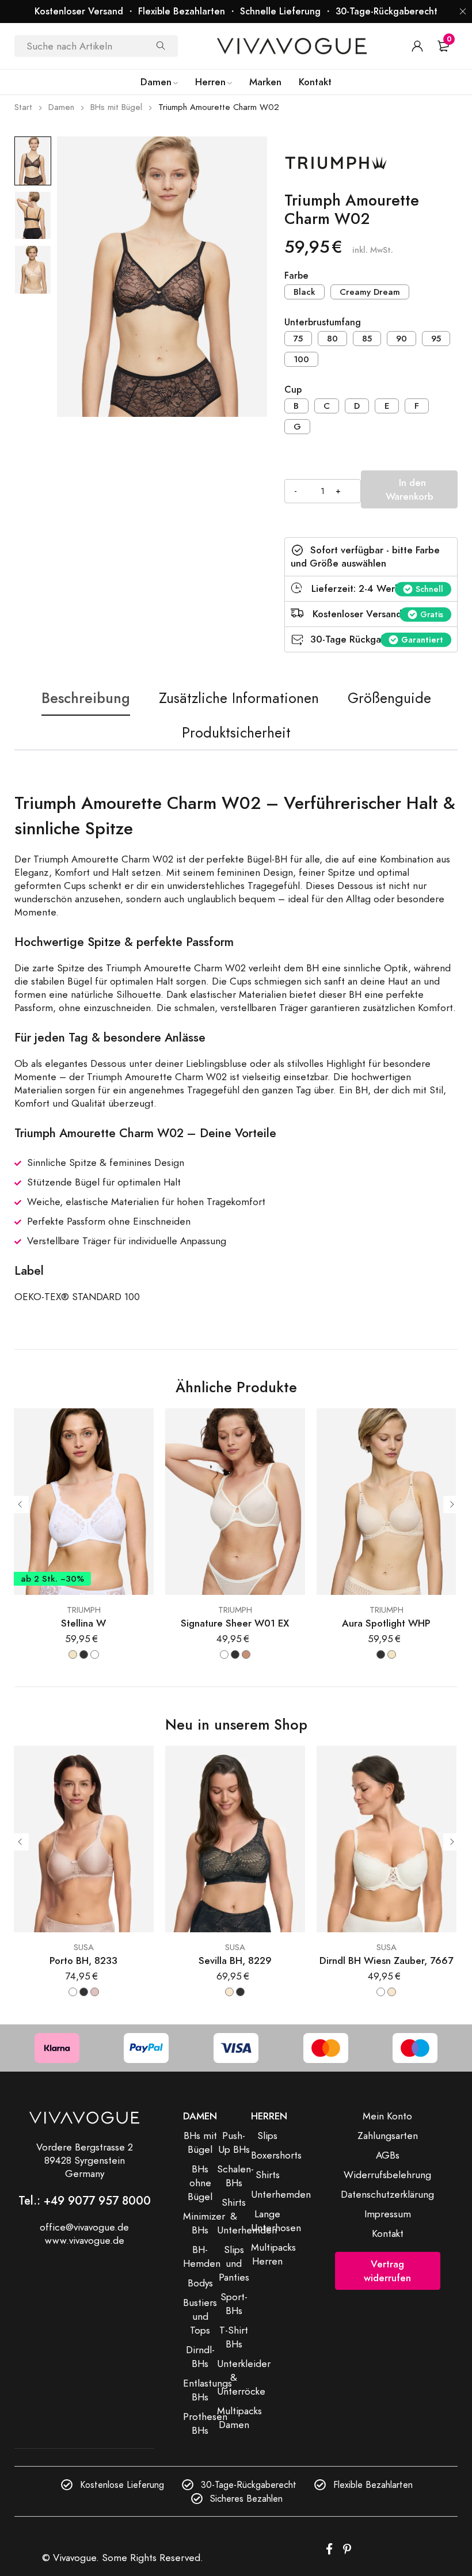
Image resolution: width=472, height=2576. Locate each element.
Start (23, 107)
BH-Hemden (202, 2256)
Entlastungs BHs (208, 2390)
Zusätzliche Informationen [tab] (239, 698)
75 (298, 339)
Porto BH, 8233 (83, 1961)
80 (332, 339)
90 (401, 339)
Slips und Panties (234, 2263)
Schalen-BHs (235, 2176)
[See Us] (347, 2550)
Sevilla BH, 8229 (235, 1961)
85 (367, 339)
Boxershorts (276, 2155)
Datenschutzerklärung (387, 2194)
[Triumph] (370, 164)
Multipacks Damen (239, 2418)
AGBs (388, 2155)
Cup (293, 390)
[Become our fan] (329, 2550)
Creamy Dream (370, 292)
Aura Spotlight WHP (386, 1623)
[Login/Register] (417, 46)
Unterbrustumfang (323, 323)
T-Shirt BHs (234, 2337)
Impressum (388, 2214)
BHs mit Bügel (116, 107)
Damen (61, 107)
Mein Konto (387, 2116)
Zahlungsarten (388, 2136)
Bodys (200, 2283)
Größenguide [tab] (389, 698)
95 (436, 339)
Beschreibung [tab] (86, 698)
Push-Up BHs (234, 2142)
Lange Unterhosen (276, 2221)
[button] (463, 12)
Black (304, 292)
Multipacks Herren (273, 2254)
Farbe (296, 276)
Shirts (268, 2175)
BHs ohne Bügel (200, 2183)
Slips (267, 2136)
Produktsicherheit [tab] (236, 733)
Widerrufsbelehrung (387, 2175)
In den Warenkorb (410, 489)
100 (301, 359)
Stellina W (83, 1623)
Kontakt (388, 2233)
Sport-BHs (234, 2304)
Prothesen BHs (205, 2423)
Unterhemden (281, 2194)
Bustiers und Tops (200, 2316)
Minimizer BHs (204, 2223)
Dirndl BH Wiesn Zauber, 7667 (386, 1961)
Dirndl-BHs (200, 2357)
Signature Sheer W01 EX (235, 1623)
